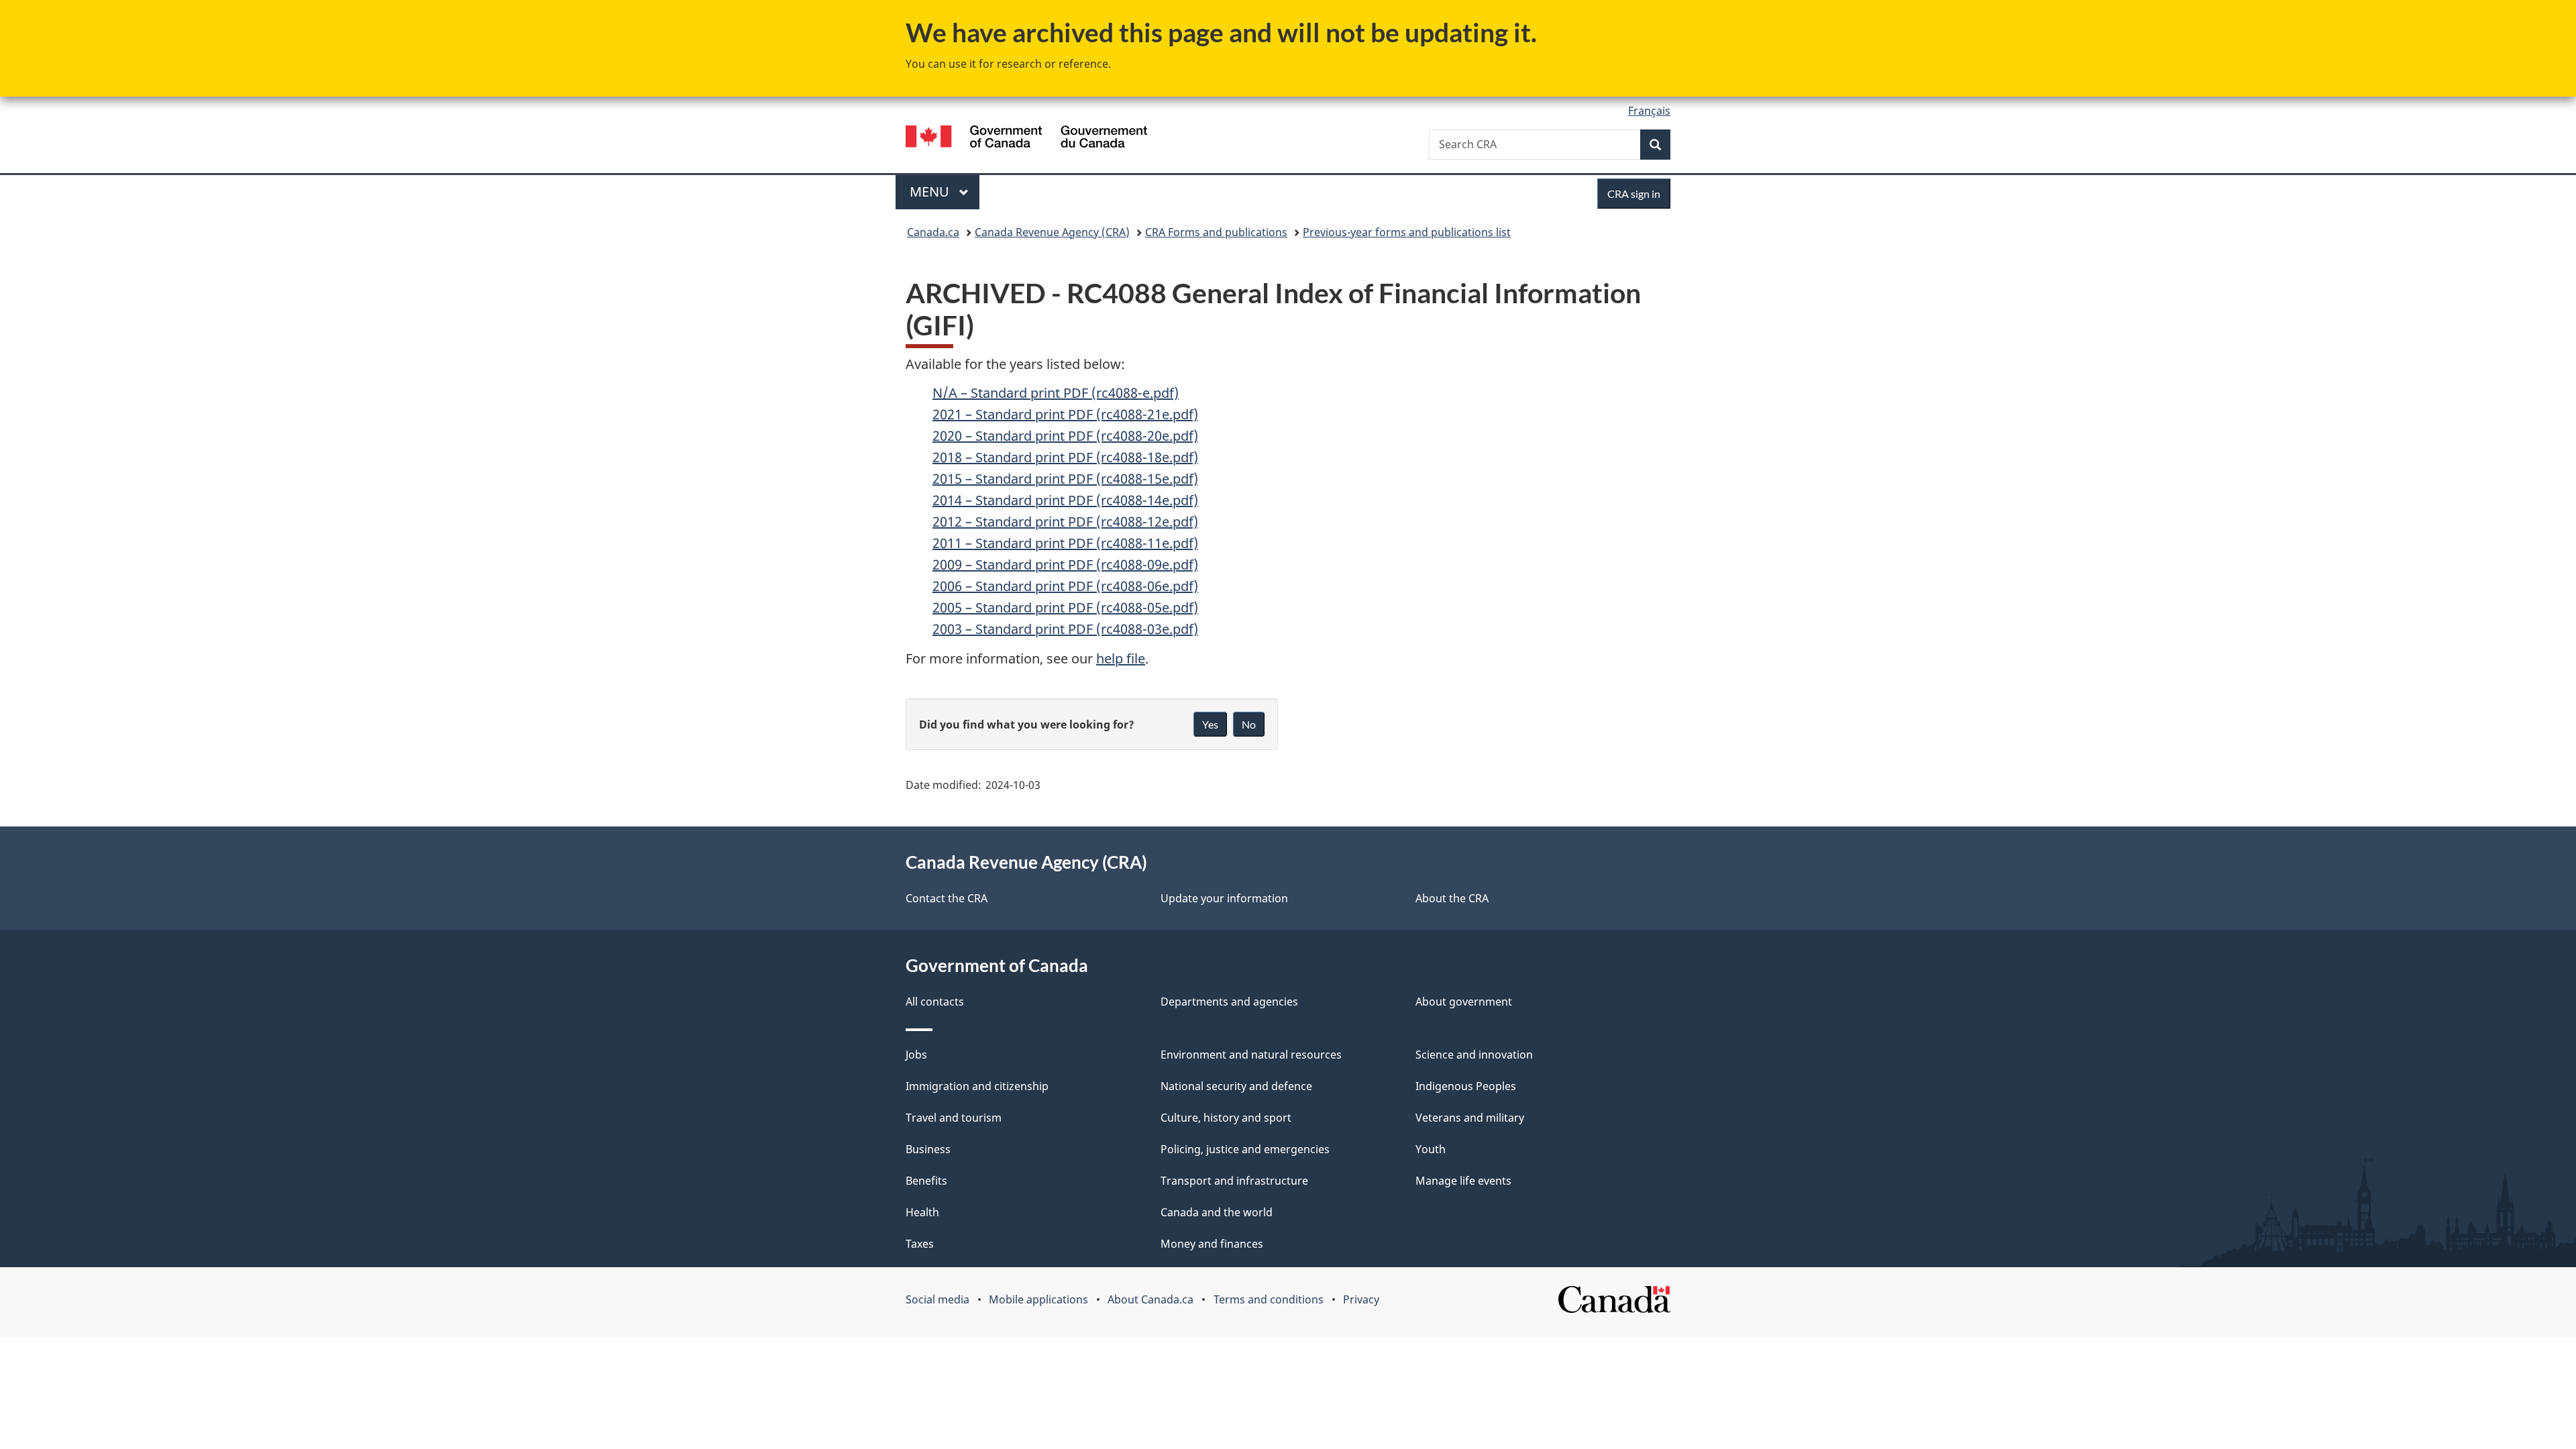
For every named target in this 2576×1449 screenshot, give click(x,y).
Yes (1210, 724)
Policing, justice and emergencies (1245, 1149)
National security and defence (1236, 1086)
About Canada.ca (1150, 1299)
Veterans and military (1470, 1118)
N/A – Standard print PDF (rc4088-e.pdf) (1056, 393)
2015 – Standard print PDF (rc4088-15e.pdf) (1065, 479)
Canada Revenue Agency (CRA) (1052, 232)
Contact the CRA (947, 898)
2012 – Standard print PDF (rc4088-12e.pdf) (1065, 522)
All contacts (935, 1002)
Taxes (920, 1244)
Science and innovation (1474, 1055)
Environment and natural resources (1251, 1055)
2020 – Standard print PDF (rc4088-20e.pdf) (1065, 436)
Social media (937, 1299)
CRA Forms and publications (1216, 232)
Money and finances (1212, 1244)
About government (1464, 1002)
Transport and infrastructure (1234, 1181)
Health (922, 1212)
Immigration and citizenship (977, 1086)
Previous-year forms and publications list (1407, 232)
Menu (931, 192)
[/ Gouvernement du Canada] (1026, 139)
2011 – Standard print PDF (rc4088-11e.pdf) (1065, 543)
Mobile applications (1038, 1299)
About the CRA (1452, 898)
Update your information (1224, 898)
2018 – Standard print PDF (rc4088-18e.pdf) (1065, 457)
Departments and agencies (1229, 1002)
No (1249, 724)
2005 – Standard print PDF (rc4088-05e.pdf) (1065, 607)
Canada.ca (933, 232)
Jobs (916, 1055)
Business (928, 1149)
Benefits (926, 1181)
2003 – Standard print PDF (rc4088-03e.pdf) (1065, 629)
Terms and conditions (1269, 1299)
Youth (1431, 1149)
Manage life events (1463, 1181)
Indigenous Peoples (1466, 1086)
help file (1121, 658)
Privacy (1361, 1299)
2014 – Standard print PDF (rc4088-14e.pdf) (1065, 500)
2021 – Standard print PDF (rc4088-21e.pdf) (1065, 414)
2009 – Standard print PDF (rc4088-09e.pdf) (1065, 565)
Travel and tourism (954, 1118)
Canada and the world (1217, 1212)
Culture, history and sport (1226, 1118)
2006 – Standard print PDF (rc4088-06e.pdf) (1065, 586)
